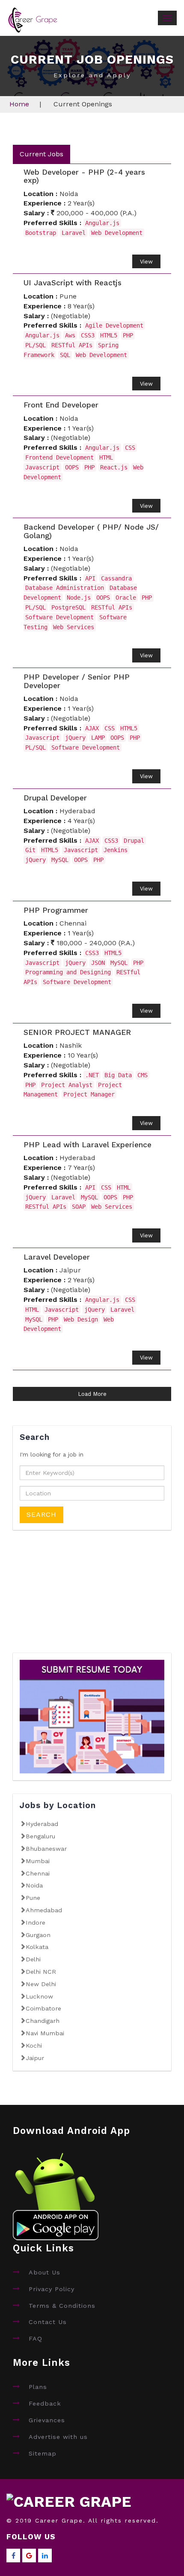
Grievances (47, 2420)
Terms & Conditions (62, 2306)
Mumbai (38, 1861)
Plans (38, 2387)
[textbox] (92, 1473)
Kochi (34, 2046)
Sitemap (43, 2453)
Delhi (33, 1959)
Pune (33, 1898)
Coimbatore (43, 2008)
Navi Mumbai (45, 2033)
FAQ (36, 2339)
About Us (45, 2272)
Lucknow (39, 1996)
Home (19, 104)
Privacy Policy (52, 2289)
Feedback (45, 2403)
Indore (36, 1922)
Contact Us (48, 2322)
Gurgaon (38, 1935)
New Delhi (41, 1984)
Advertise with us (58, 2437)
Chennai (38, 1873)
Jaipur (35, 2058)
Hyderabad (42, 1824)
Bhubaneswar (46, 1849)
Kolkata (37, 1947)
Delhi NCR (41, 1972)
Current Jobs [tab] (42, 154)
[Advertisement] (77, 1597)
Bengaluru (40, 1836)
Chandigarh (43, 2021)
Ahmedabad (44, 1910)
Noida (34, 1885)
